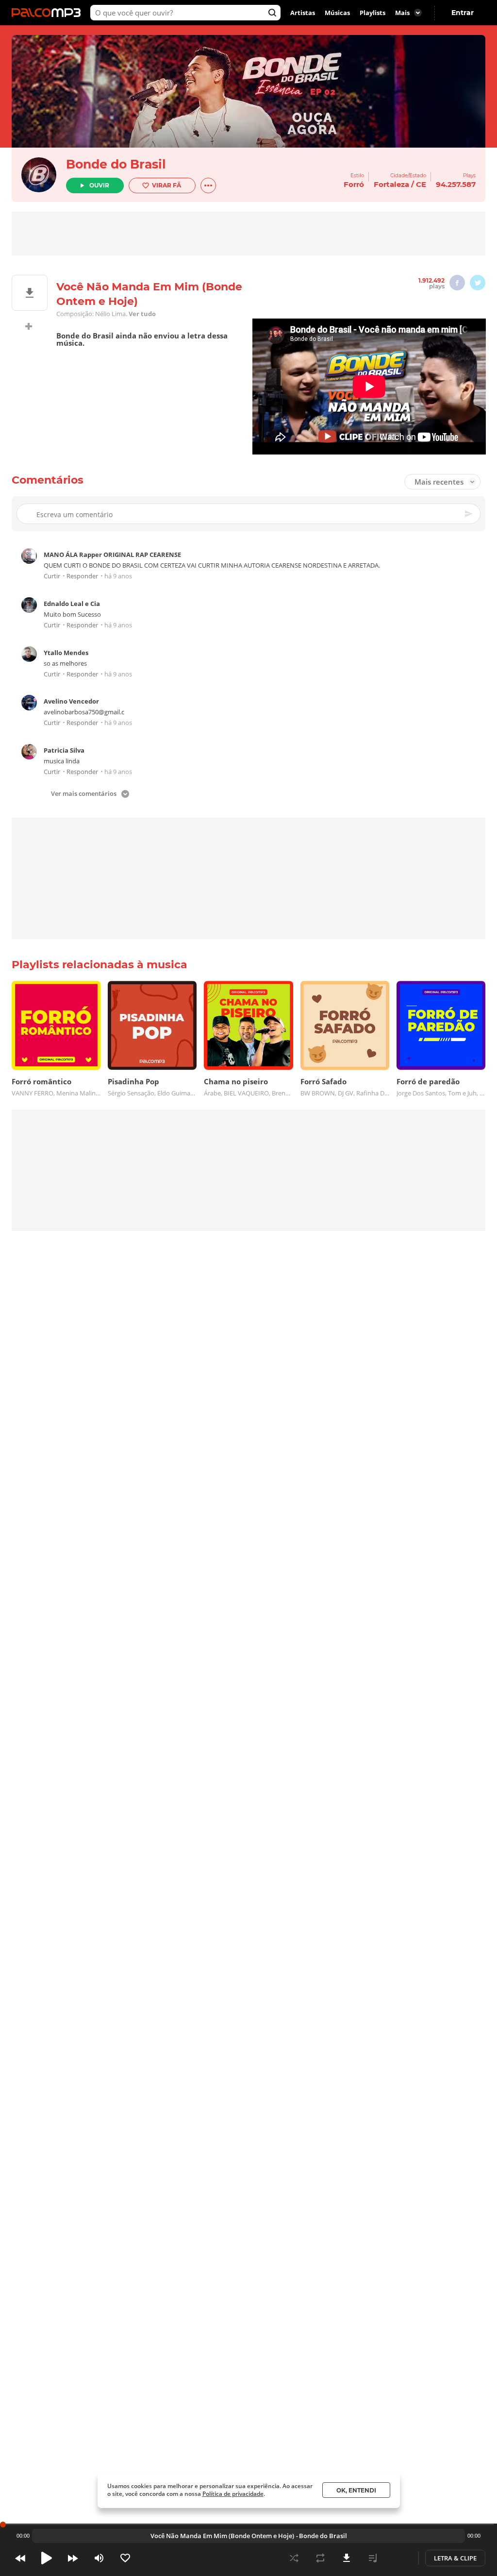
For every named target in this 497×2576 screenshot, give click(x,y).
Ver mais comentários (84, 794)
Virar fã (166, 185)
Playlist (373, 2558)
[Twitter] (478, 283)
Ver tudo (142, 314)
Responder (82, 576)
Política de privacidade (233, 2494)
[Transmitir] (399, 2558)
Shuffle (294, 2558)
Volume (99, 2558)
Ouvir (99, 185)
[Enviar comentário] (469, 514)
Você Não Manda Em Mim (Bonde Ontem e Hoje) (222, 2536)
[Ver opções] (208, 185)
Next (73, 2558)
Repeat (320, 2558)
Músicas (337, 13)
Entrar (463, 13)
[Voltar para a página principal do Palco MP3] (49, 13)
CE (421, 184)
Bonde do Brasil (116, 164)
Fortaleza (391, 184)
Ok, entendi (356, 2490)
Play (47, 2558)
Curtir (52, 576)
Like (125, 2558)
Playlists (373, 13)
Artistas (303, 13)
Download (347, 2558)
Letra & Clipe (455, 2558)
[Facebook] (457, 283)
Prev (20, 2558)
